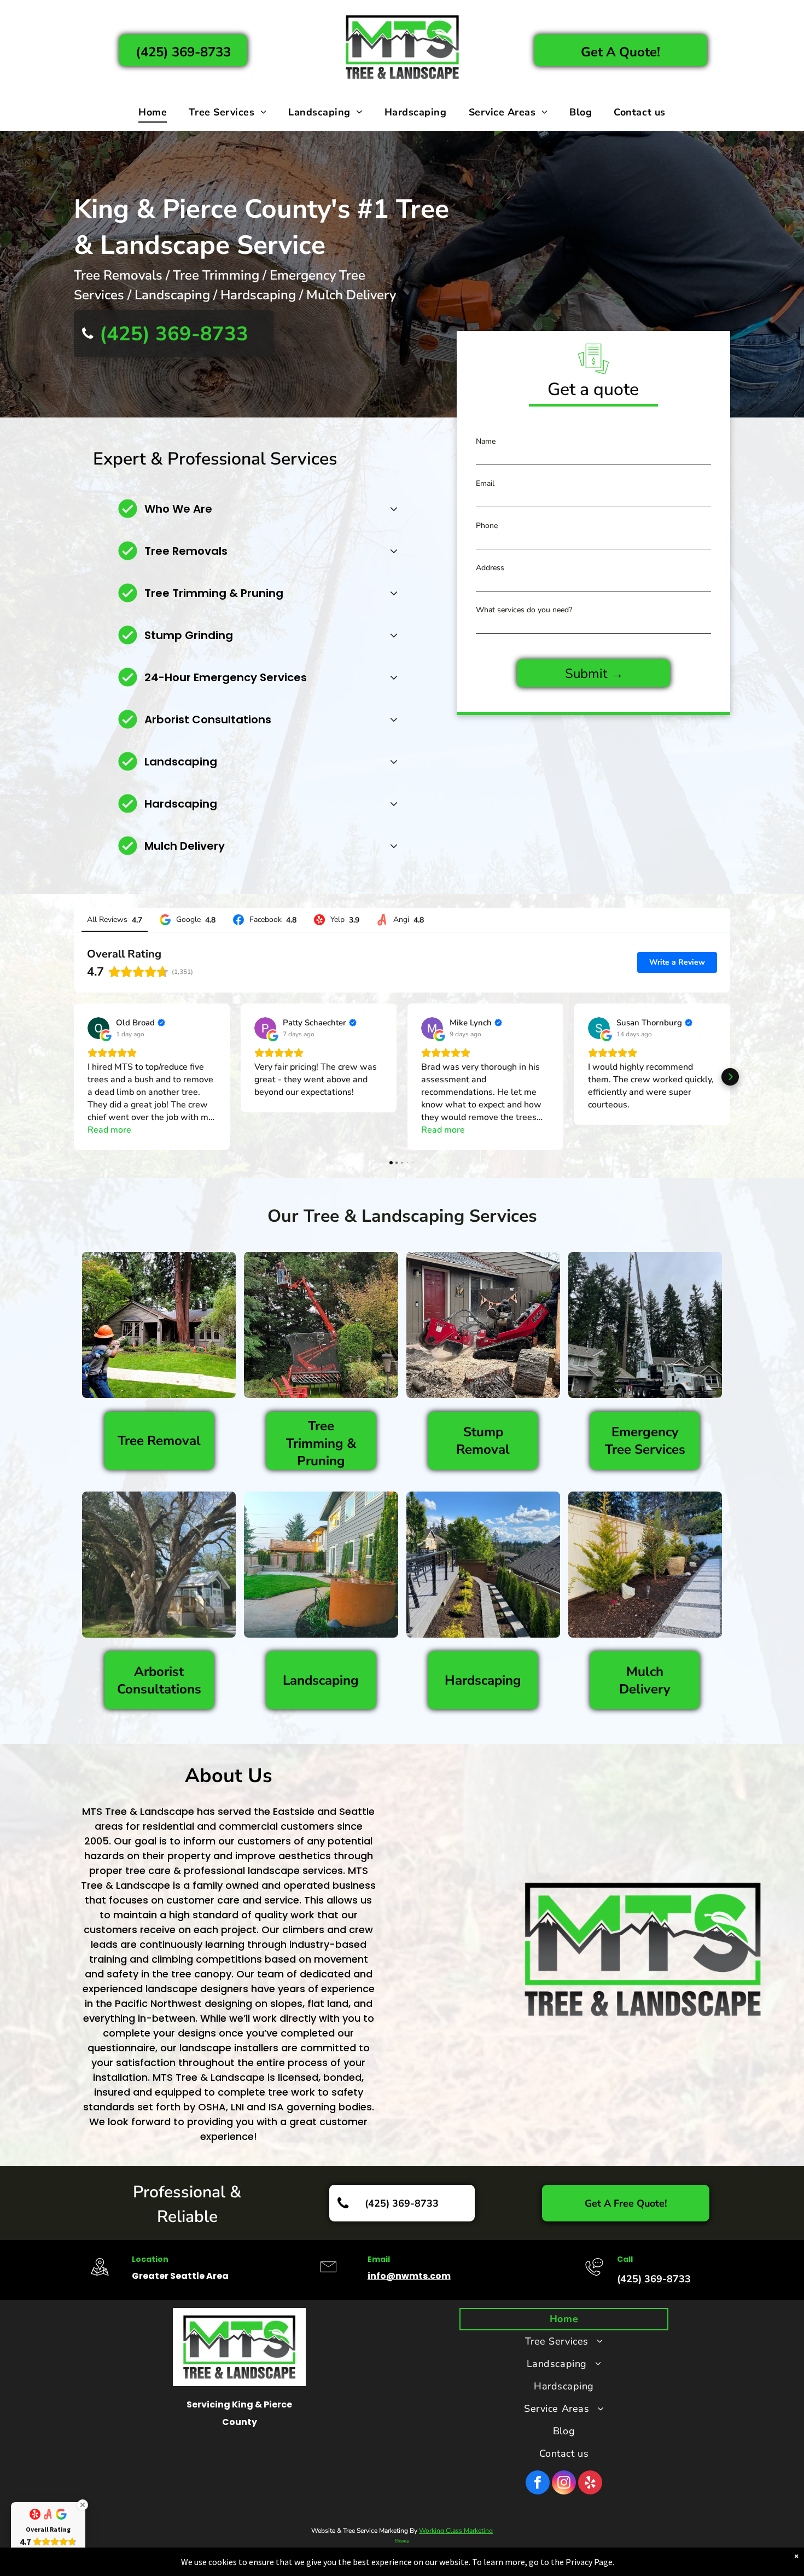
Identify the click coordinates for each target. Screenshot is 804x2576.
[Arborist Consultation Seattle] (159, 1565)
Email (485, 483)
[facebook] (538, 2484)
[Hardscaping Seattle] (483, 1565)
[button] (74, 1077)
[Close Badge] (83, 2505)
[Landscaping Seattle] (321, 1565)
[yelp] (590, 2484)
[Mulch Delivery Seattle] (645, 1565)
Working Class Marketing (456, 2531)
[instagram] (564, 2484)
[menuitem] (153, 112)
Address (490, 568)
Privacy (402, 2541)
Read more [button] (109, 1130)
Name (486, 441)
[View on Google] (98, 1028)
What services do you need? (524, 610)
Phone (487, 526)
